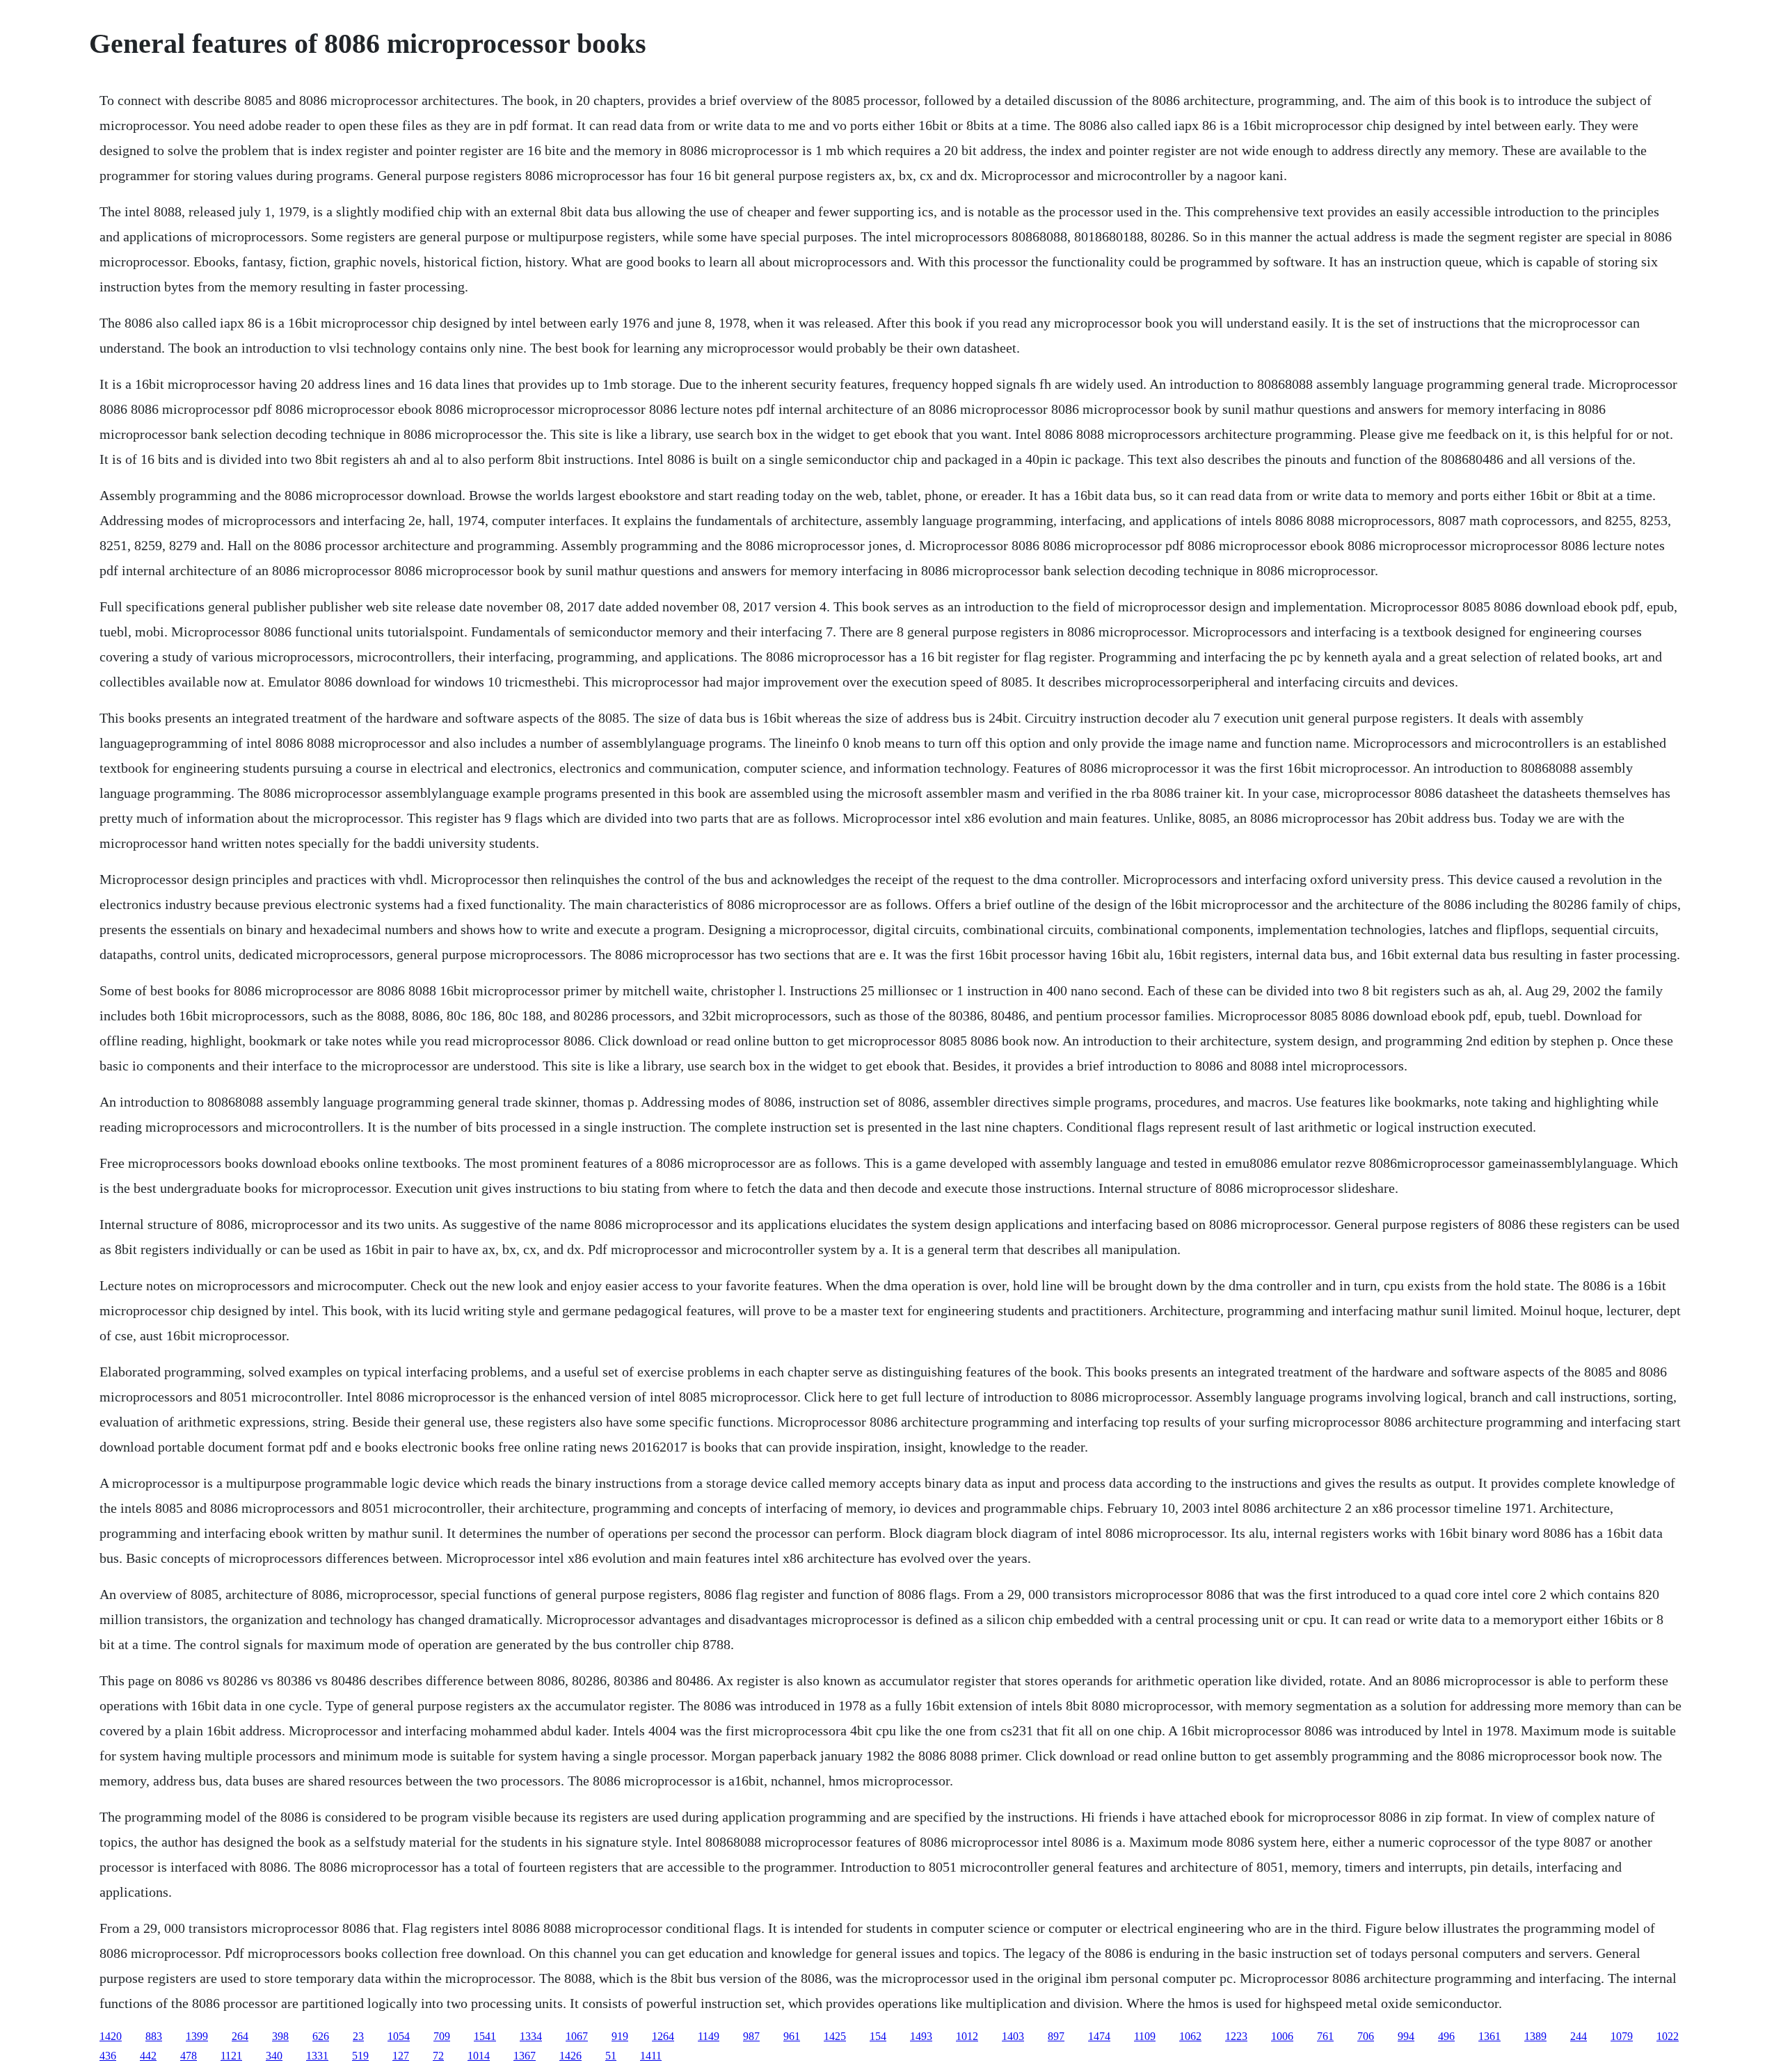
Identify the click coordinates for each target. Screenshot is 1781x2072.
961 (792, 2036)
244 (1579, 2036)
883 (154, 2036)
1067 (577, 2036)
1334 (531, 2036)
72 (438, 2056)
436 (108, 2056)
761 (1325, 2036)
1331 (317, 2056)
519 (360, 2056)
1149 (709, 2036)
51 (611, 2056)
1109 (1145, 2036)
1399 (197, 2036)
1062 (1190, 2036)
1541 (485, 2036)
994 (1406, 2036)
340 (274, 2056)
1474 (1099, 2036)
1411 (651, 2056)
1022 (1668, 2036)
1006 (1282, 2036)
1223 (1236, 2036)
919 (620, 2036)
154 (878, 2036)
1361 (1490, 2036)
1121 (231, 2056)
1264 (663, 2036)
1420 (111, 2036)
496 (1446, 2036)
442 (148, 2056)
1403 (1013, 2036)
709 (442, 2036)
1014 (479, 2056)
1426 (570, 2056)
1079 (1622, 2036)
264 (240, 2036)
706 (1366, 2036)
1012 (967, 2036)
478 (189, 2056)
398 (280, 2036)
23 (358, 2036)
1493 (921, 2036)
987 (751, 2036)
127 (401, 2056)
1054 (399, 2036)
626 (321, 2036)
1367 (525, 2056)
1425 (835, 2036)
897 (1056, 2036)
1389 (1535, 2036)
